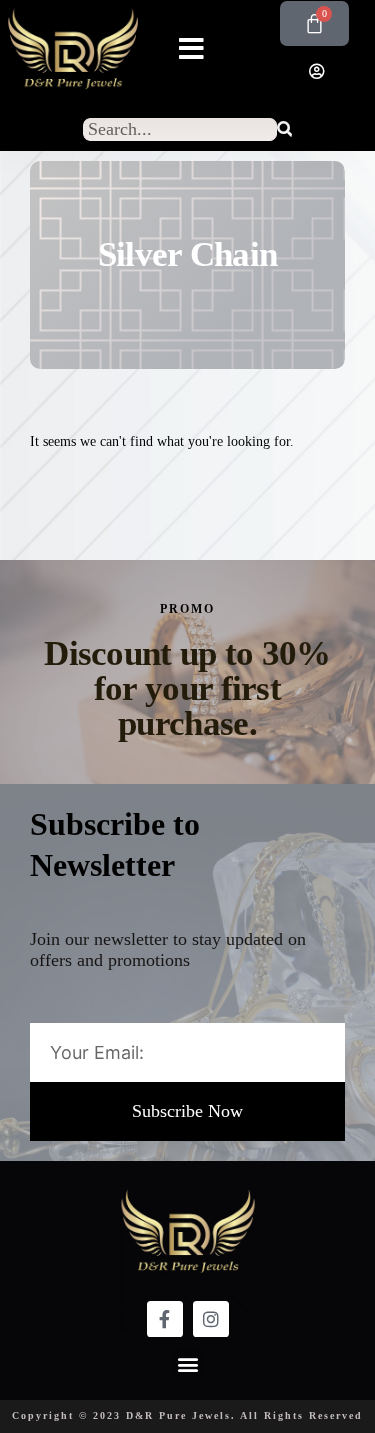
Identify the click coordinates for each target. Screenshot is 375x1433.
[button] (191, 49)
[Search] (284, 129)
